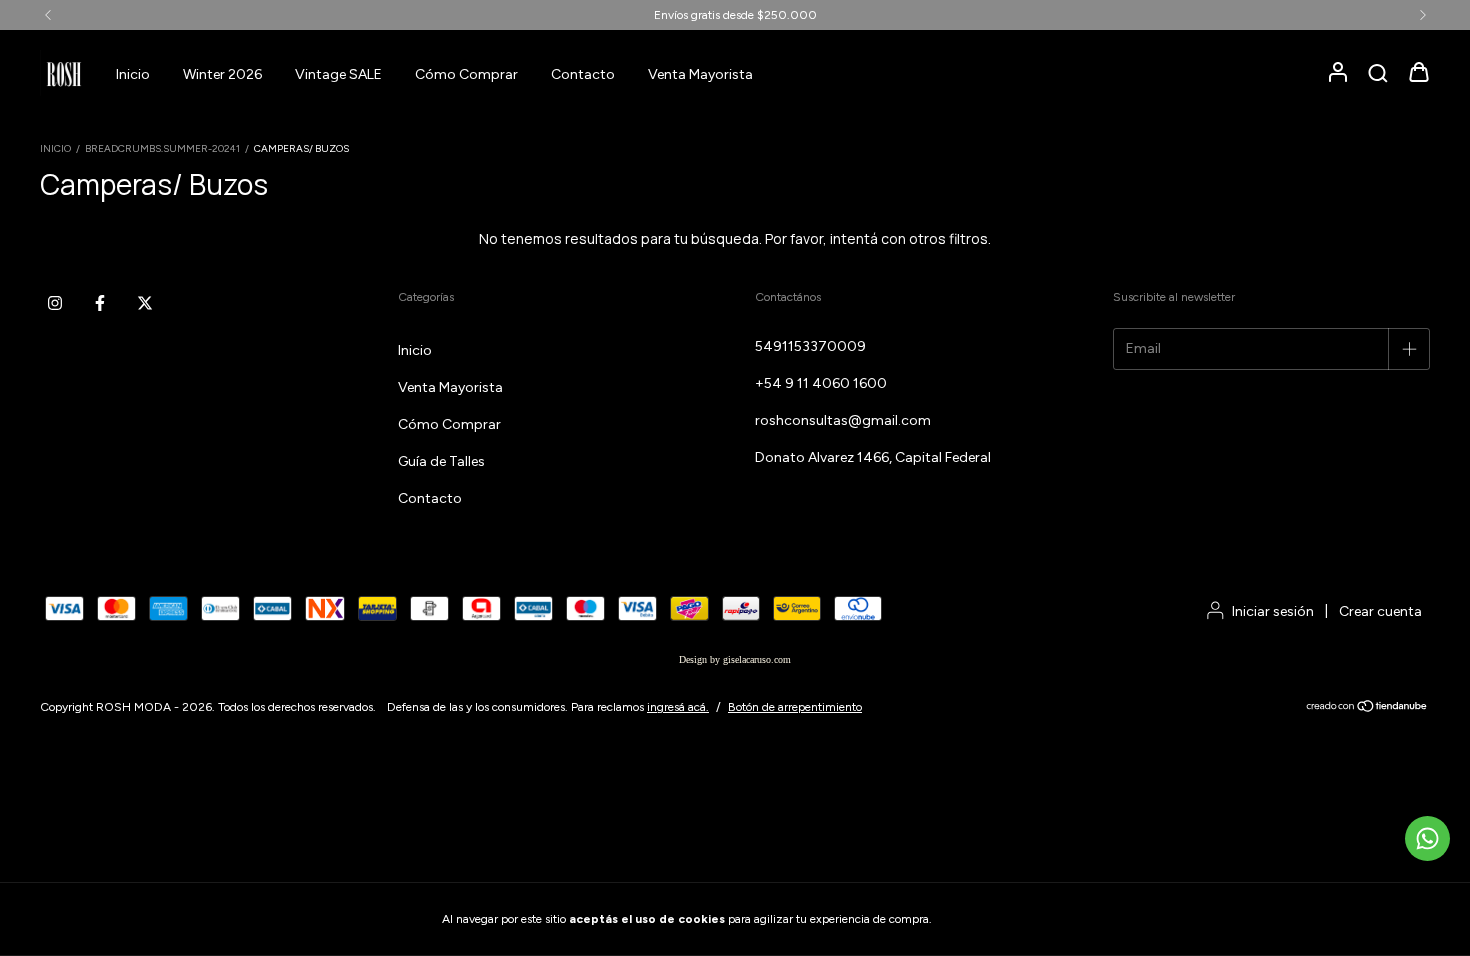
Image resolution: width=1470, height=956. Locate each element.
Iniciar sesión (1273, 611)
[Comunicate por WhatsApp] (1427, 838)
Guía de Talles (441, 461)
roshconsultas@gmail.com (843, 420)
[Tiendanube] (1367, 709)
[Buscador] (1378, 74)
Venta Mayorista (700, 74)
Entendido (990, 919)
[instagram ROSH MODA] (55, 303)
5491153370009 (810, 346)
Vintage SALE (338, 74)
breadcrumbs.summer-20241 (162, 148)
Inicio (133, 74)
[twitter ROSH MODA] (145, 303)
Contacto (583, 74)
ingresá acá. (678, 707)
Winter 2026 (222, 74)
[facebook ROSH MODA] (100, 303)
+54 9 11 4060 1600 (821, 383)
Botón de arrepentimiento (795, 707)
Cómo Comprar (466, 74)
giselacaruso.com (757, 659)
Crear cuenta (1380, 611)
